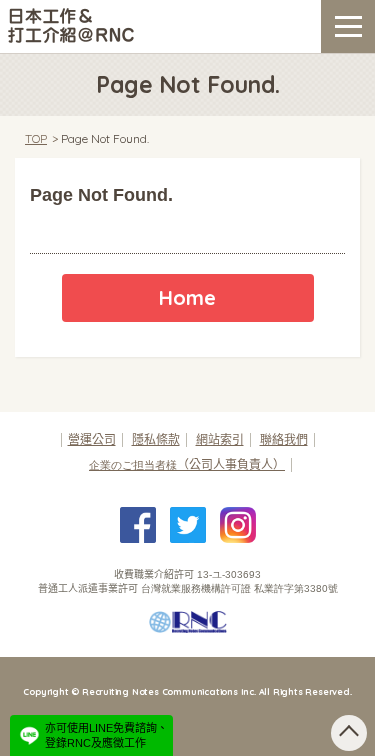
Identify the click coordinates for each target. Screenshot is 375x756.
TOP (36, 138)
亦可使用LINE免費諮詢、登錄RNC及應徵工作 (106, 735)
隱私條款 (156, 440)
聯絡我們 (284, 440)
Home (187, 297)
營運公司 (92, 440)
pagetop (349, 733)
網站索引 (220, 440)
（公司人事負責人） (187, 465)
